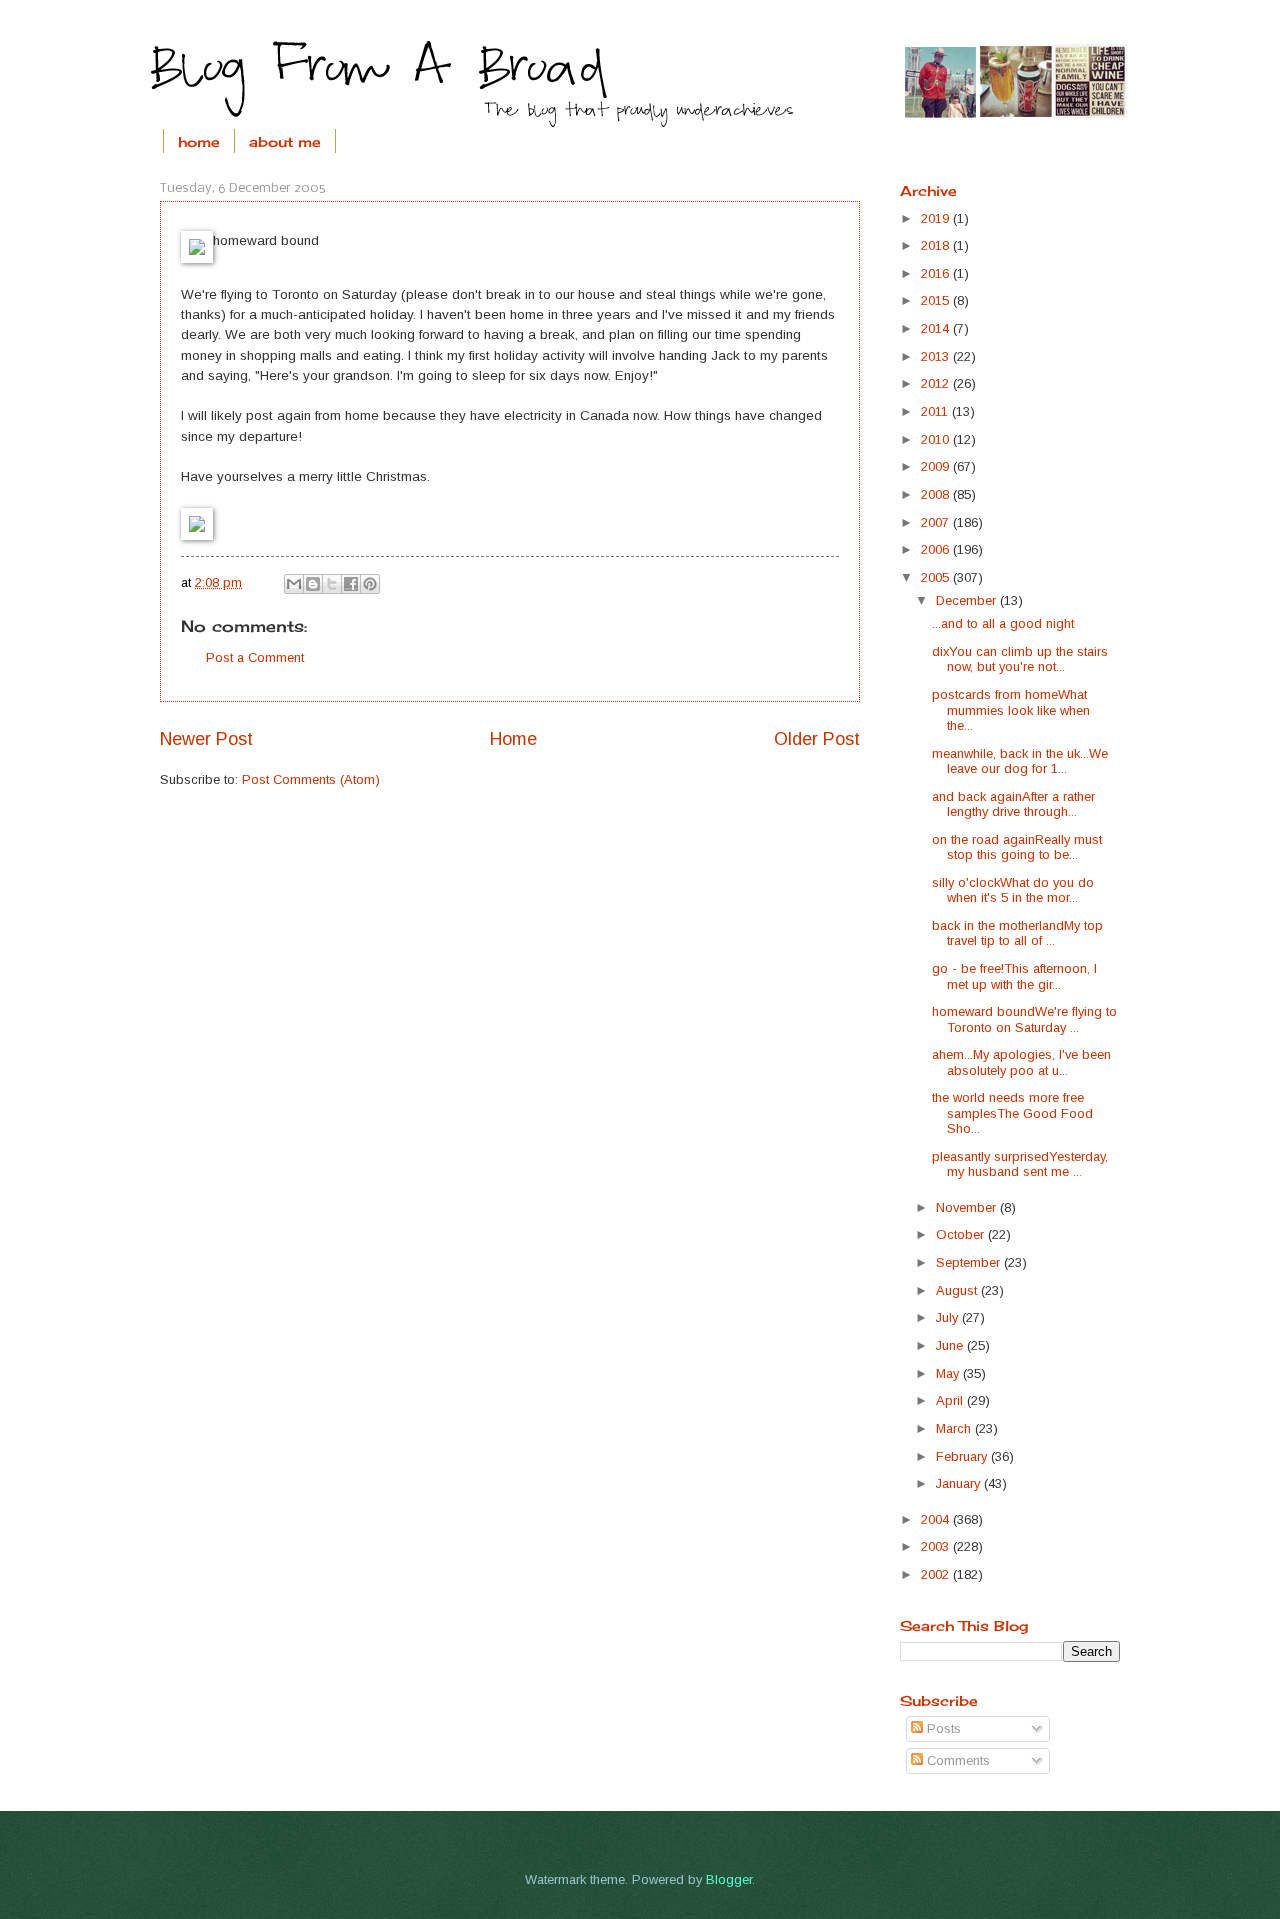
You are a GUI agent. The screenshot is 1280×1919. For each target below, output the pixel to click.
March (955, 1428)
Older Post (817, 739)
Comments (956, 1760)
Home (513, 739)
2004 (937, 1519)
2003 (937, 1546)
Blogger (729, 1879)
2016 (937, 273)
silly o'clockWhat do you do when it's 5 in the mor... (1013, 890)
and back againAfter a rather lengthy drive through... (1013, 804)
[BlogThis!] (313, 584)
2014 (937, 328)
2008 (937, 494)
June (951, 1345)
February (963, 1456)
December (968, 600)
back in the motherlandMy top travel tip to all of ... (1017, 933)
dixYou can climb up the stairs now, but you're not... (1020, 659)
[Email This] (294, 584)
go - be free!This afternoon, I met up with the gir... (1014, 976)
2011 (936, 411)
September (970, 1262)
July (949, 1317)
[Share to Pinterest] (370, 584)
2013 (937, 356)
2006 (937, 549)
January (960, 1483)
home (199, 141)
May (949, 1373)
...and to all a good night (1003, 623)
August (958, 1290)
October (962, 1234)
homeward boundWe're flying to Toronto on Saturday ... (1024, 1019)
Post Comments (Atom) (311, 779)
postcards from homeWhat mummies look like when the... (1011, 710)
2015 (937, 300)
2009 (937, 466)
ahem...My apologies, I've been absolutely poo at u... (1021, 1062)
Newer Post (206, 739)
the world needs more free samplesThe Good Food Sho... (1012, 1113)
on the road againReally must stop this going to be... (1017, 847)
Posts (942, 1728)
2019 (937, 218)
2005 (937, 577)
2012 (937, 383)
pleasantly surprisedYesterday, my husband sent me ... (1020, 1164)
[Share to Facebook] (351, 584)
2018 (937, 245)
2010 (937, 439)
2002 (937, 1574)
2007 (937, 522)
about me (285, 141)
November (968, 1207)
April (951, 1400)
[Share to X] (332, 584)
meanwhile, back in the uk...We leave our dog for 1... (1020, 761)
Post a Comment (255, 657)
